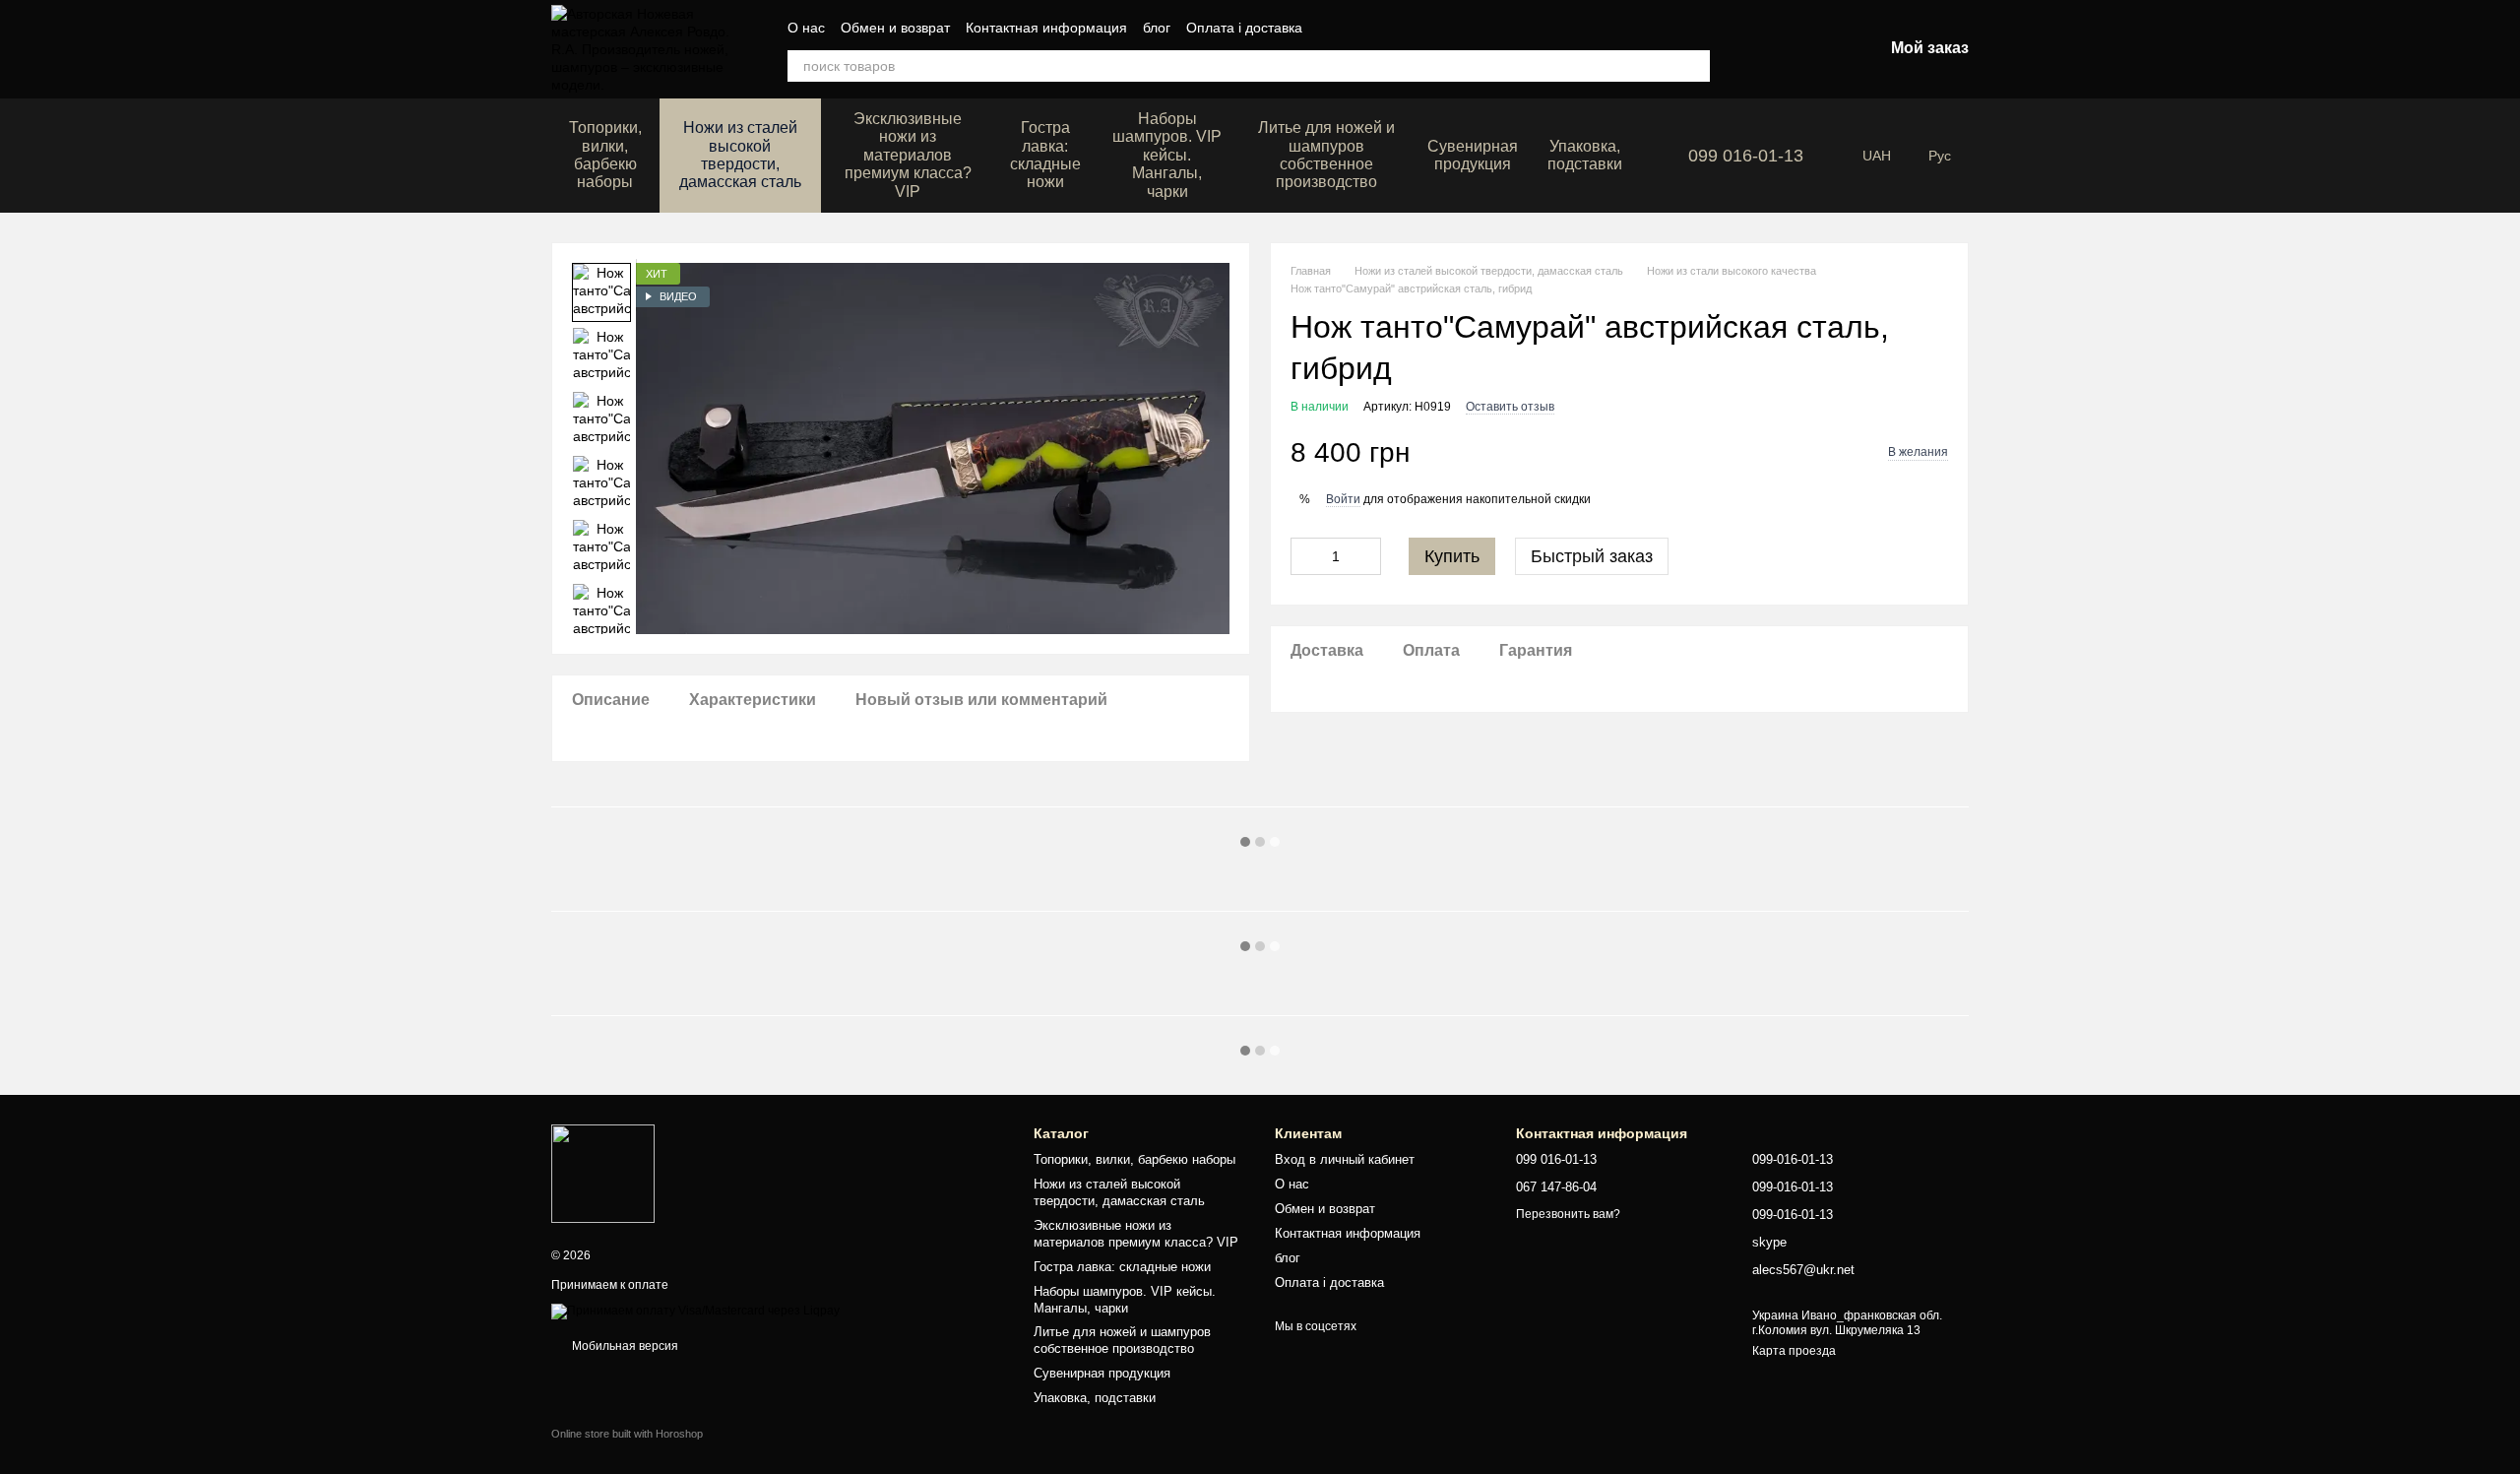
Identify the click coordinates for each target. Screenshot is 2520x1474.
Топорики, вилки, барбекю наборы (605, 155)
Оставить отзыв (1510, 407)
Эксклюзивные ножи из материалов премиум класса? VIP (908, 155)
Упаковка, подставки (1585, 155)
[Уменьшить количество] (1305, 556)
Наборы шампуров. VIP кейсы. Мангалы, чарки (1167, 155)
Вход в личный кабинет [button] (1345, 1159)
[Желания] (1765, 49)
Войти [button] (1343, 499)
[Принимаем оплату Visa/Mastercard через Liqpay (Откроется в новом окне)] (695, 1311)
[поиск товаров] (1694, 66)
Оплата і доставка (1244, 28)
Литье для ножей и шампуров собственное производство (1326, 155)
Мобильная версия (624, 1346)
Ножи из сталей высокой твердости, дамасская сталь (740, 155)
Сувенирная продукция (1473, 155)
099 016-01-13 (1746, 156)
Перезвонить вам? (1568, 1214)
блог (1157, 28)
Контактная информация (1046, 28)
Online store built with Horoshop (627, 1434)
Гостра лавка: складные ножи (1045, 155)
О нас (806, 28)
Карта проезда (1794, 1351)
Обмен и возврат (895, 28)
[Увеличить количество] (1366, 556)
